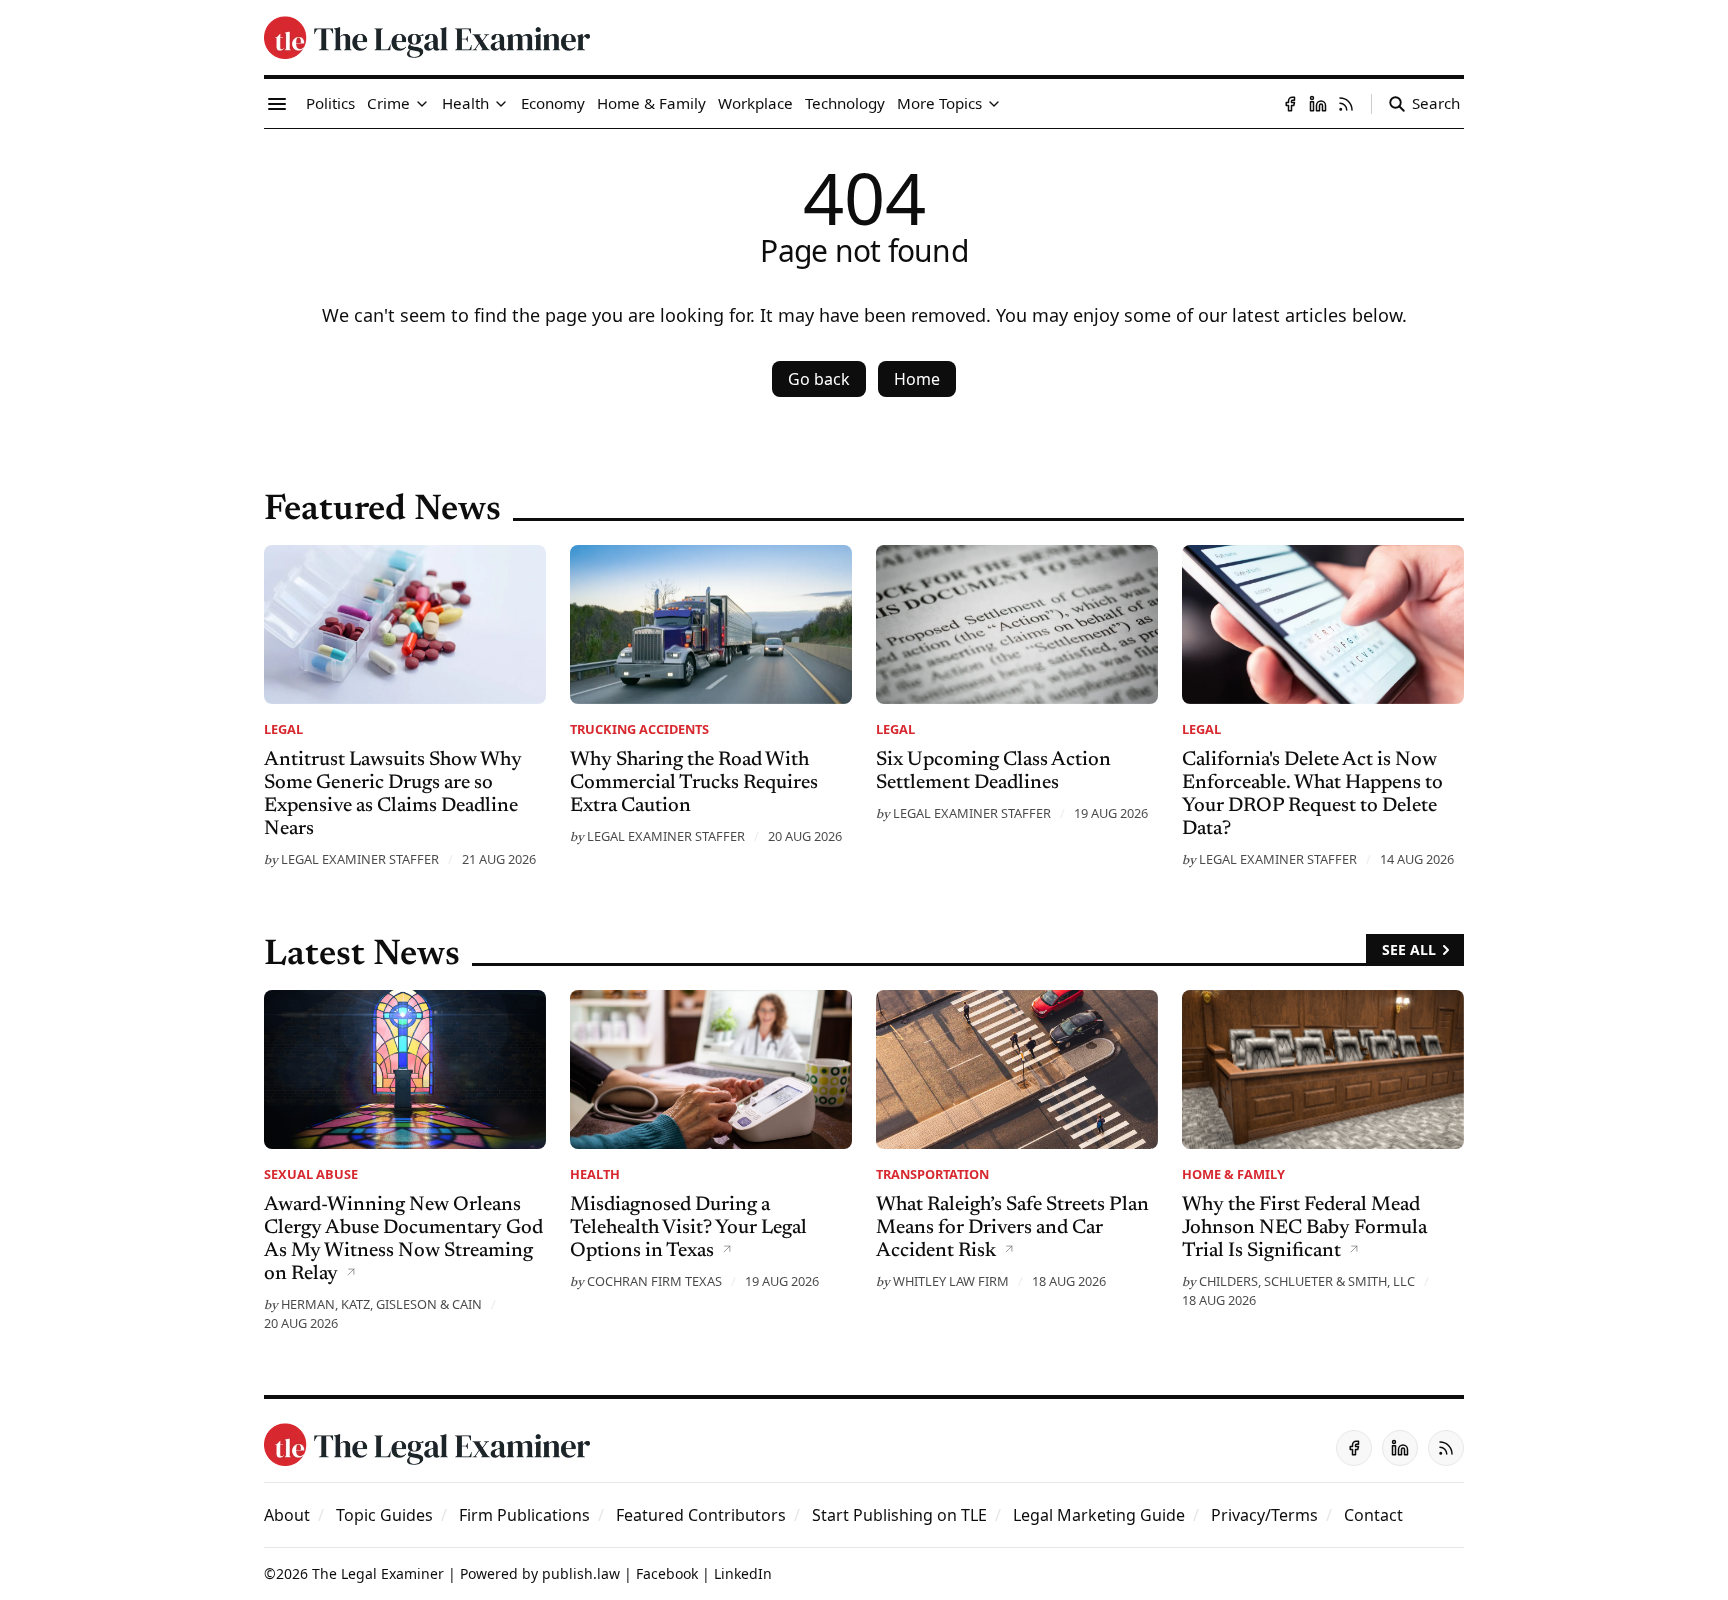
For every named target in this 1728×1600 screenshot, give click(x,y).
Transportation (932, 1174)
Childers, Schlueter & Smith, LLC (1307, 1281)
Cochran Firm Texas (654, 1281)
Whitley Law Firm (951, 1281)
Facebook (667, 1573)
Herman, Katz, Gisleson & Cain (381, 1304)
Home (917, 379)
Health (595, 1174)
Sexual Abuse (311, 1174)
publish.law (581, 1573)
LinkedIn (743, 1573)
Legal (283, 729)
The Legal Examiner (378, 1573)
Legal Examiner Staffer (360, 859)
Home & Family (1233, 1174)
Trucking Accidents (639, 729)
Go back (819, 379)
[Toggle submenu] (422, 104)
